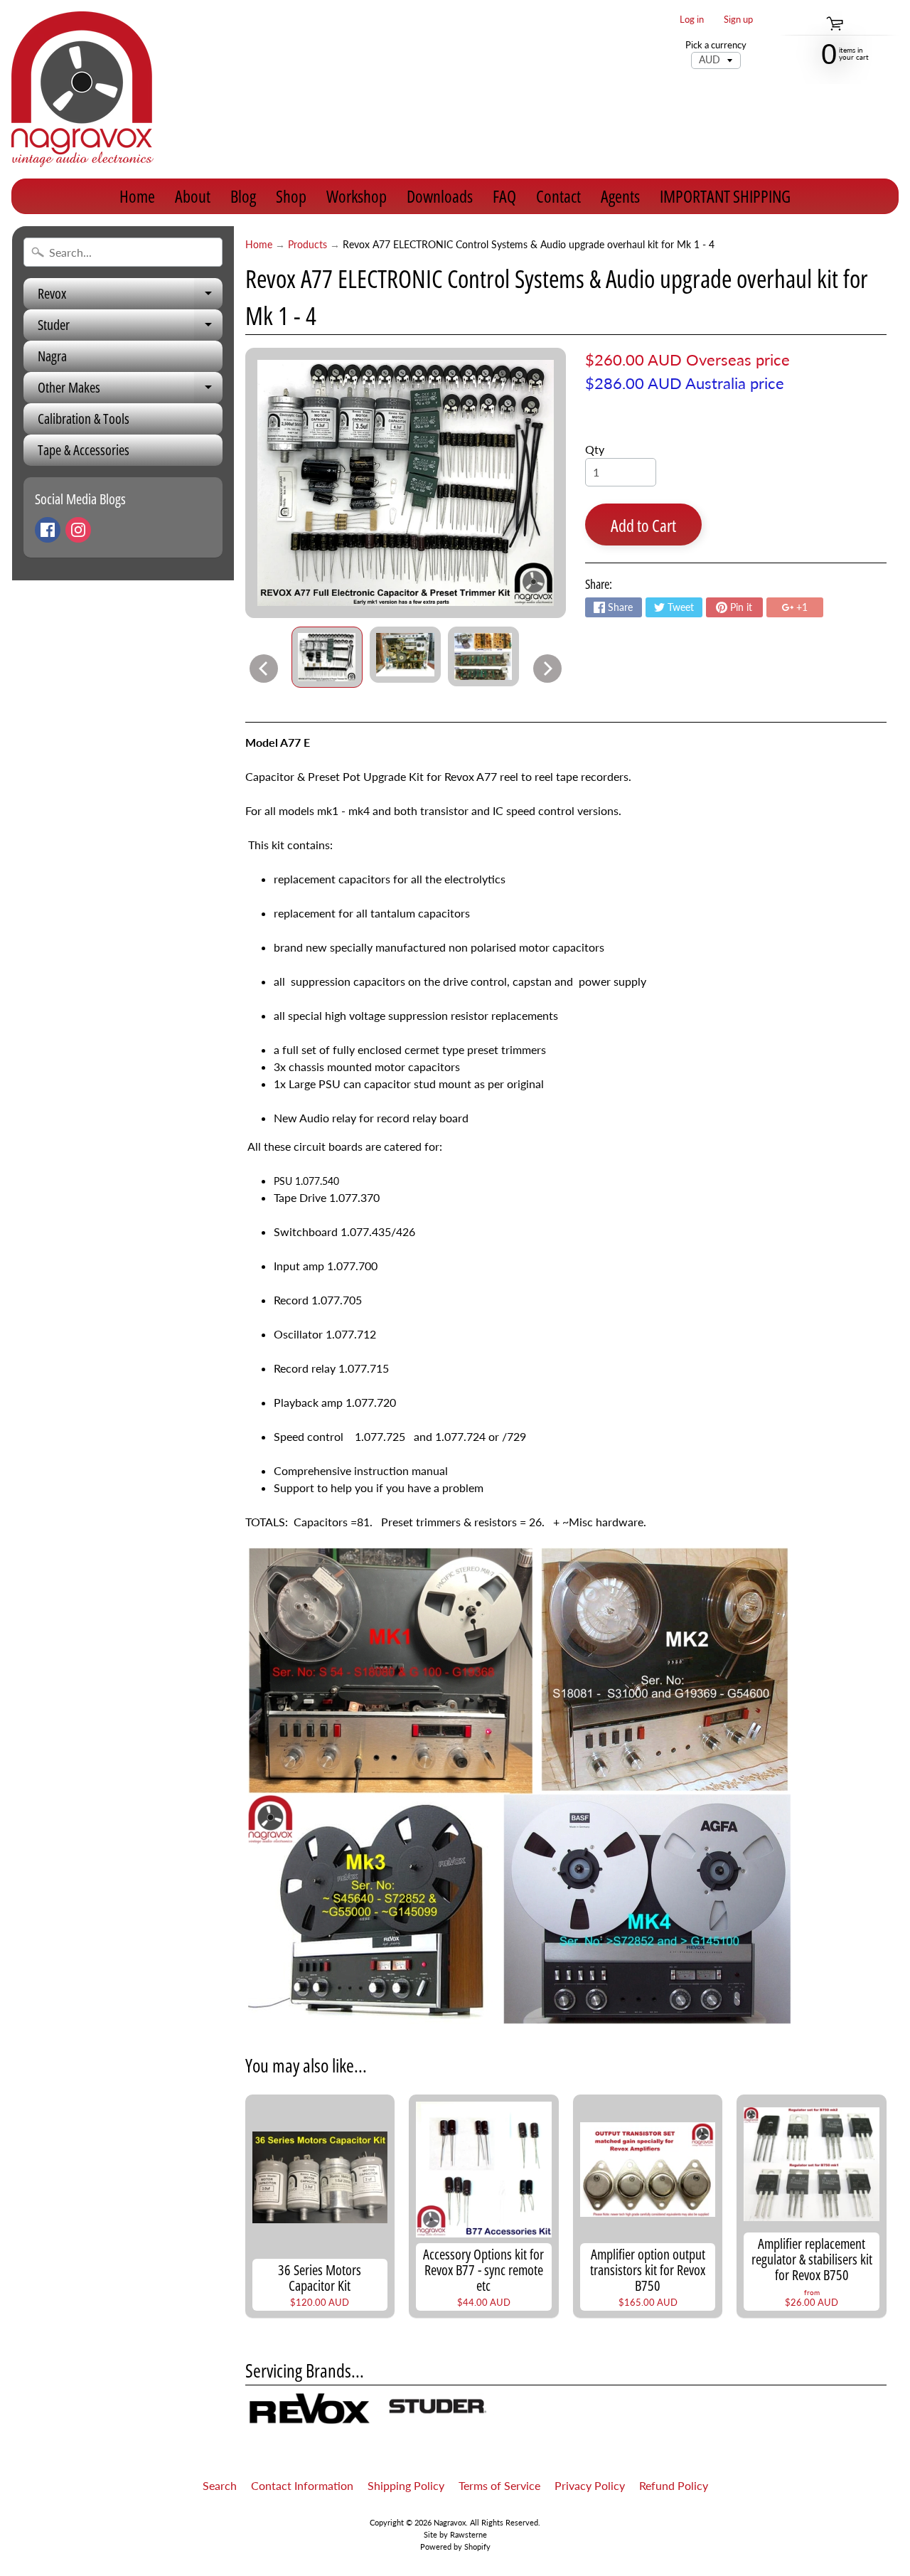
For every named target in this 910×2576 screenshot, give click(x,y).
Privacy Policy (590, 2485)
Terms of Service (499, 2485)
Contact (558, 196)
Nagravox (450, 2522)
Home (137, 196)
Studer (130, 328)
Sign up (738, 20)
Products (307, 245)
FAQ (504, 196)
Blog (243, 196)
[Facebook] (48, 530)
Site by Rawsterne (455, 2534)
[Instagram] (78, 530)
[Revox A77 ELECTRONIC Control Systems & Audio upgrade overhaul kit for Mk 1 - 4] (327, 657)
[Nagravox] (82, 89)
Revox (130, 297)
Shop (291, 196)
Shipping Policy (406, 2485)
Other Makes (130, 390)
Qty (595, 449)
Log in (692, 20)
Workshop (357, 196)
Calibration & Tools (84, 419)
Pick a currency (716, 45)
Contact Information (302, 2485)
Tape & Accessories (84, 450)
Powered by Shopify (455, 2546)
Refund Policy (674, 2485)
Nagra (52, 356)
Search (220, 2485)
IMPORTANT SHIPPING (725, 196)
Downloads (440, 196)
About (193, 196)
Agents (620, 196)
